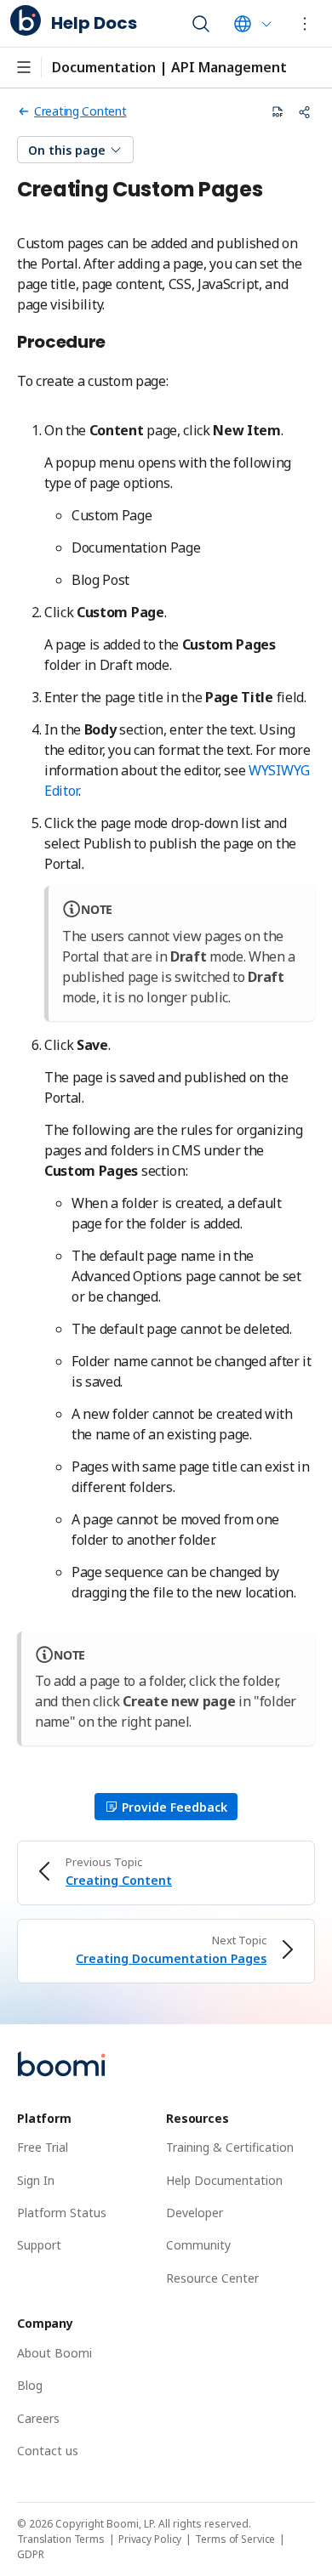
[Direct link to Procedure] (115, 343)
